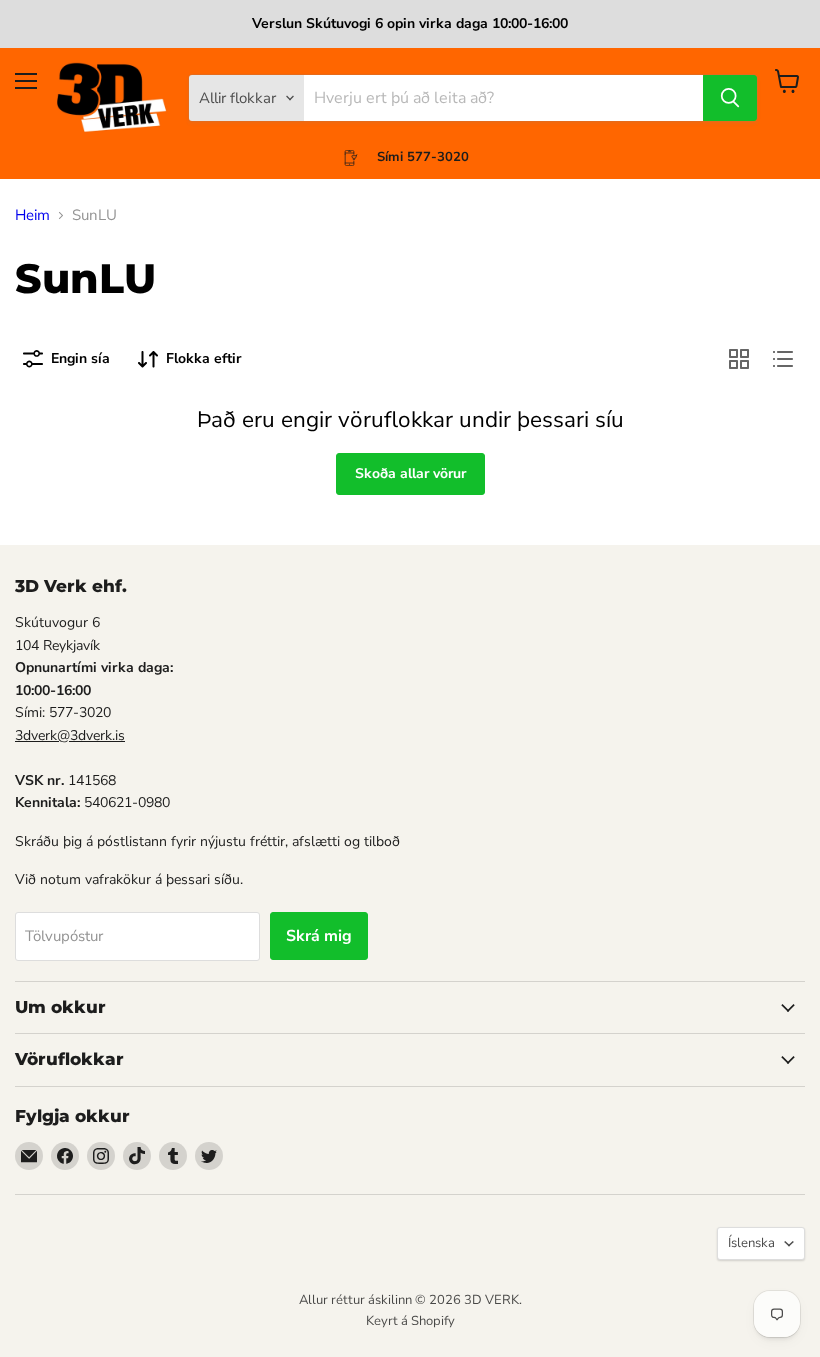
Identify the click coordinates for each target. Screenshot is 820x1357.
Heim (32, 215)
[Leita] (730, 98)
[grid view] (739, 359)
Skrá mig (319, 936)
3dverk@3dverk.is (70, 735)
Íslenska (751, 1243)
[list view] (783, 359)
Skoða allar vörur (410, 473)
